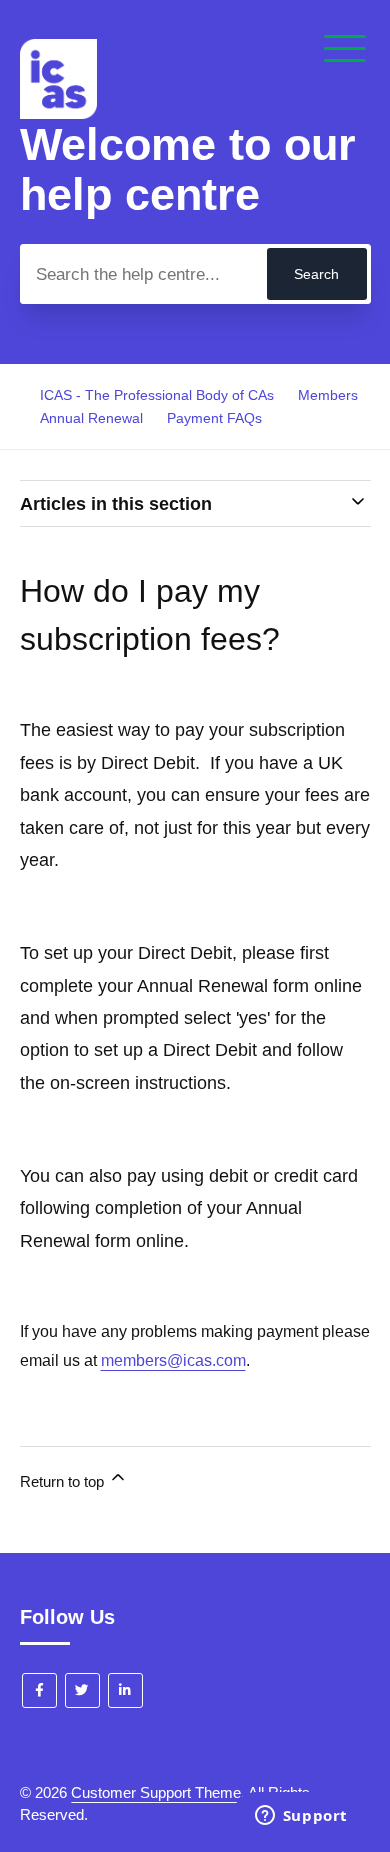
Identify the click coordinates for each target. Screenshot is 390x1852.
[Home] (58, 113)
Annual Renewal (91, 418)
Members (328, 395)
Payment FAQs (214, 418)
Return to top (64, 1481)
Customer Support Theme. (158, 1792)
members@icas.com (173, 1360)
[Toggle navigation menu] (345, 50)
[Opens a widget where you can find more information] (301, 1817)
